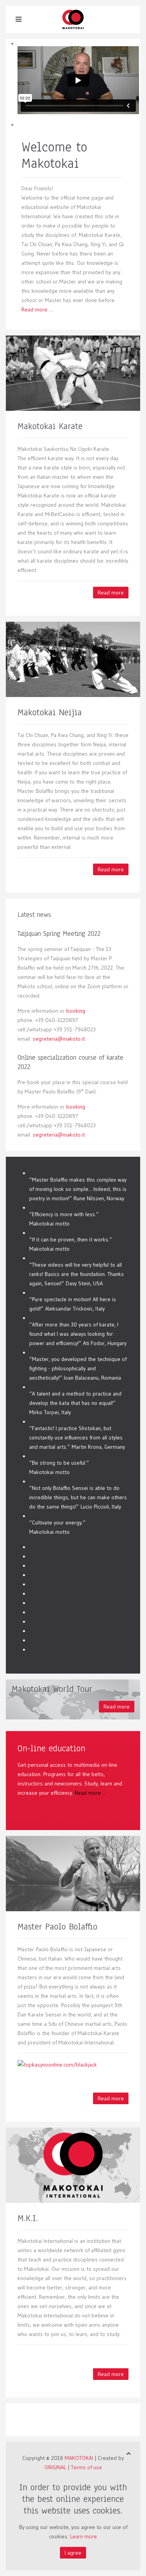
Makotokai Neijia (50, 712)
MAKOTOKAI (79, 2458)
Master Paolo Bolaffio (57, 1927)
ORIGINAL (55, 2467)
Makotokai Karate (50, 426)
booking (76, 1011)
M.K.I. (28, 2218)
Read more (111, 593)
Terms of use (86, 2467)
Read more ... (37, 309)
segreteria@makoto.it (59, 1039)
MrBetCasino (60, 514)
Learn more (84, 2536)
